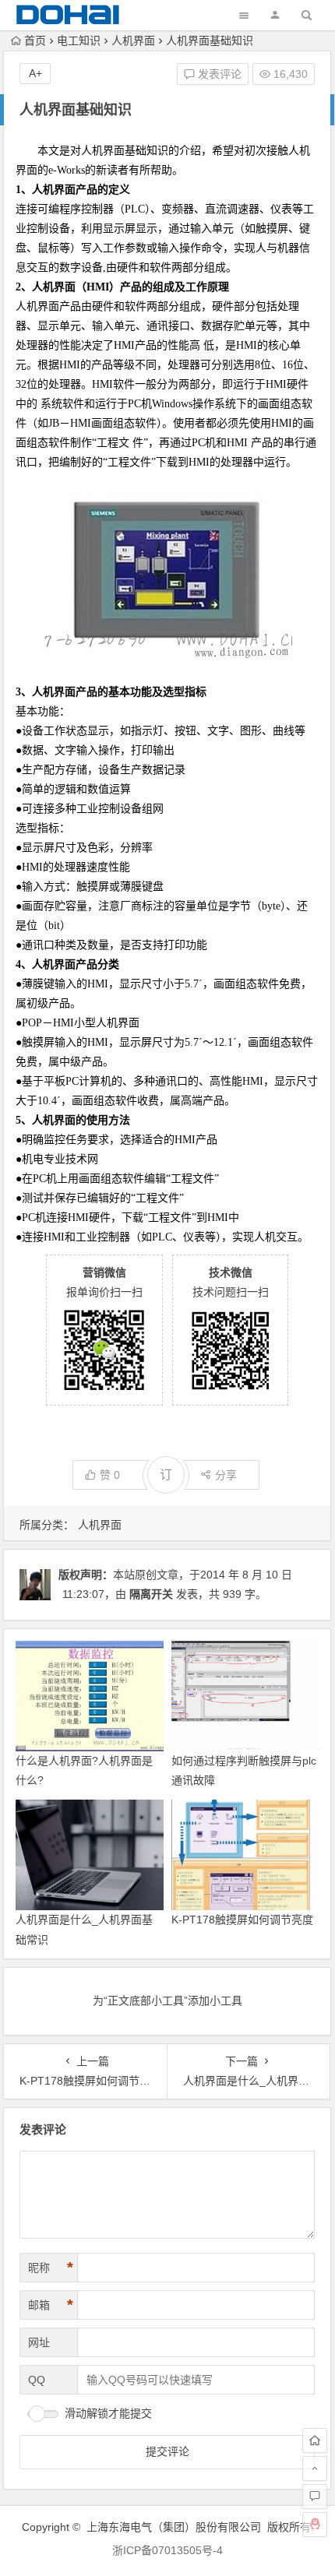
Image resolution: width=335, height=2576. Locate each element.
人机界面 (133, 40)
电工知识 (79, 40)
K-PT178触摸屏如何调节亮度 (242, 1920)
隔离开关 (151, 1594)
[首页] (315, 2441)
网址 (39, 2342)
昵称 (51, 2268)
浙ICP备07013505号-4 (167, 2550)
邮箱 (51, 2305)
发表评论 (218, 74)
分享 (226, 1475)
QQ (37, 2380)
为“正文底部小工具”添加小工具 (167, 2001)
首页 (35, 40)
